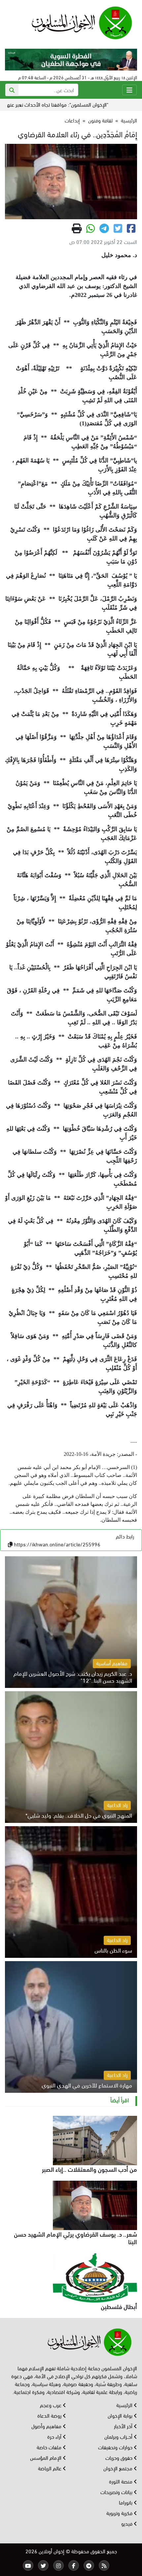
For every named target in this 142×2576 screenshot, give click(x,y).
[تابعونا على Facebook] (74, 2565)
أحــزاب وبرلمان (119, 2436)
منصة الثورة (121, 2481)
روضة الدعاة (50, 2415)
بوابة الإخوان (121, 2415)
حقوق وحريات (120, 2457)
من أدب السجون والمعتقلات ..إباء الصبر (89, 2169)
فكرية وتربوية (120, 2513)
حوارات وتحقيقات (116, 2447)
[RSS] (104, 2565)
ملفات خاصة (50, 2447)
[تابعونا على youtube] (28, 2565)
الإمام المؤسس (46, 2457)
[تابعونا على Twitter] (43, 2565)
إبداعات (72, 120)
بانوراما (126, 2502)
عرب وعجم (51, 2405)
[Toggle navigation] (129, 90)
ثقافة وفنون (100, 120)
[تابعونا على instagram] (58, 2565)
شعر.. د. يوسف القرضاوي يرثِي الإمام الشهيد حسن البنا (75, 2237)
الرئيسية (129, 120)
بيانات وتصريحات (117, 2492)
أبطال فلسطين (119, 2306)
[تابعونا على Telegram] (89, 2565)
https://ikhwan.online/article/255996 (57, 1544)
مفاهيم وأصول (47, 2426)
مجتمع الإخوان (119, 2468)
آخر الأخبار (124, 2426)
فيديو (127, 2523)
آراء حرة (55, 2436)
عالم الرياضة (50, 2468)
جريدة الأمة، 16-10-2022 (90, 1454)
